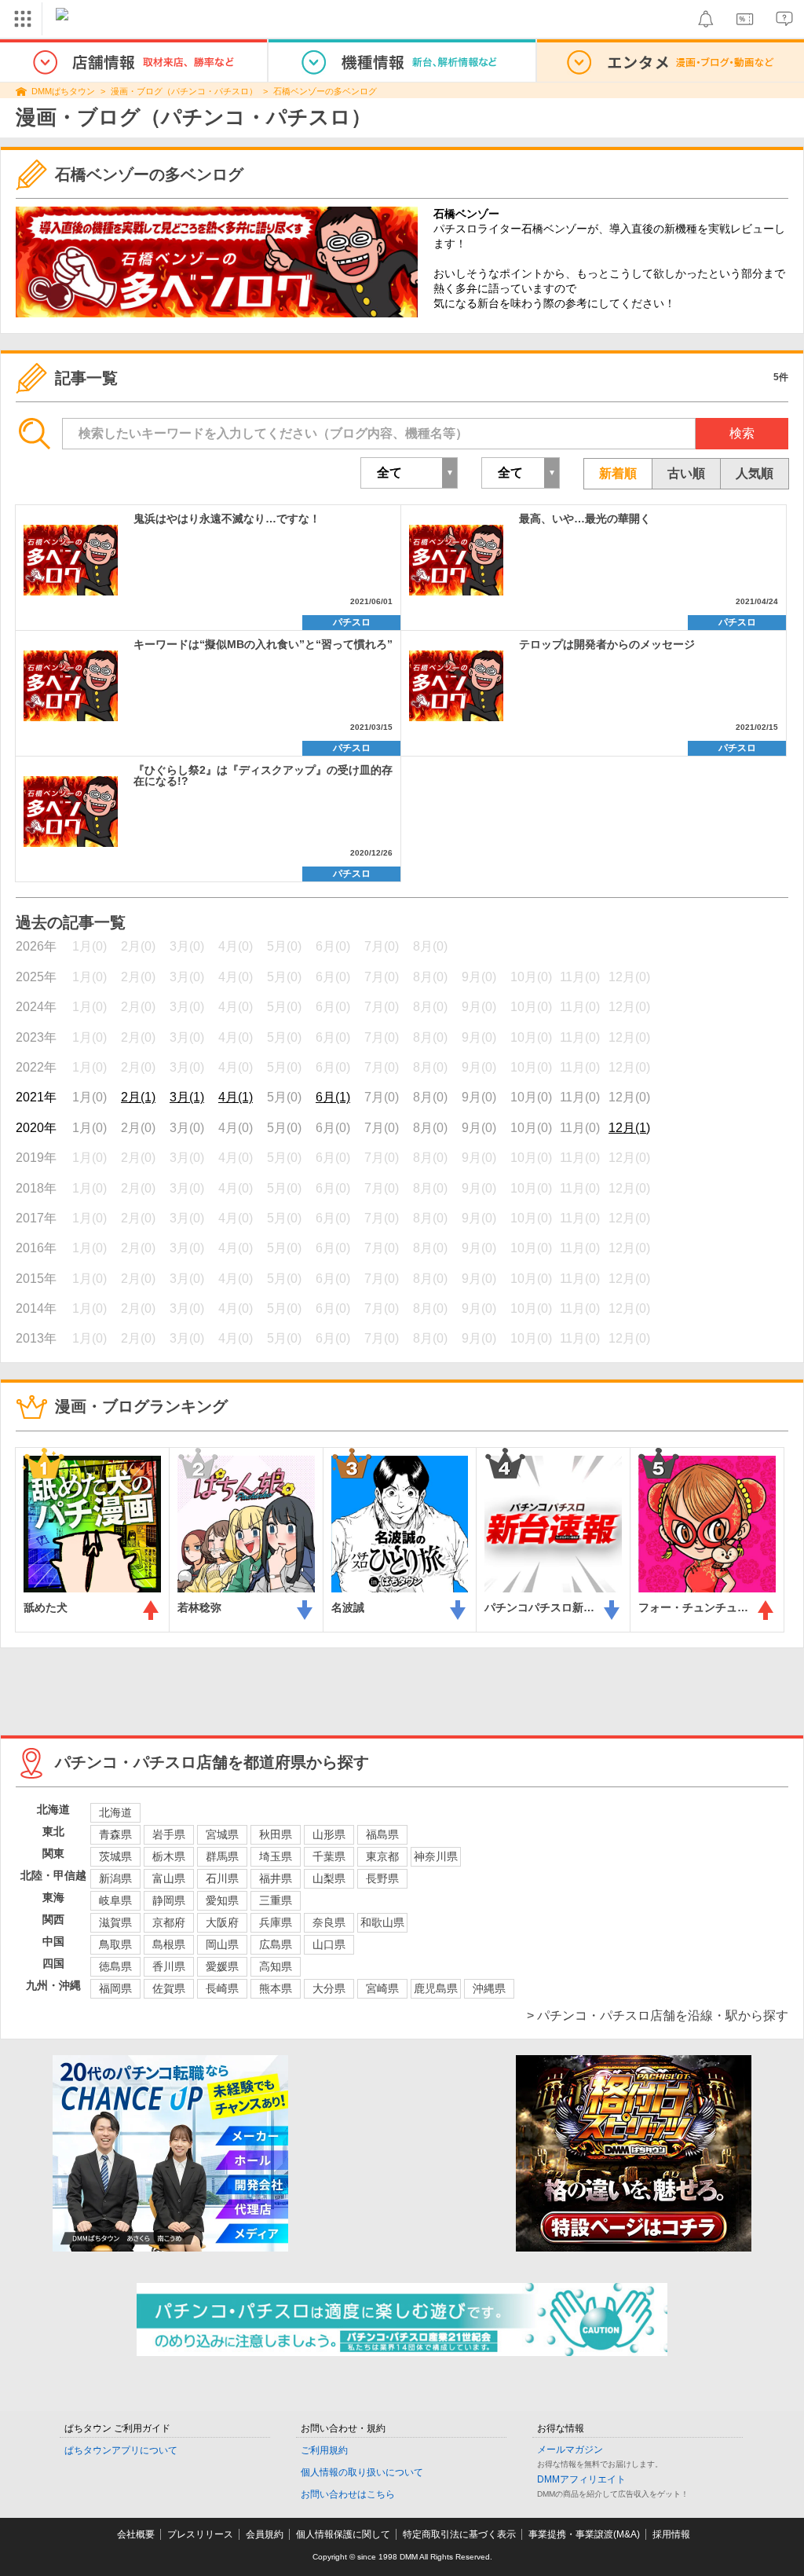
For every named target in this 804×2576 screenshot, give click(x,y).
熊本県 (276, 1988)
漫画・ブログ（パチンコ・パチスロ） (184, 91)
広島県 (276, 1944)
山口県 (329, 1944)
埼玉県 (276, 1856)
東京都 (382, 1856)
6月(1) (333, 1097)
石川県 (222, 1878)
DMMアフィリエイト (581, 2479)
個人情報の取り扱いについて (362, 2472)
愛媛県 (222, 1966)
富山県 (169, 1878)
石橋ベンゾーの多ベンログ (325, 91)
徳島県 (115, 1966)
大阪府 (222, 1922)
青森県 (115, 1834)
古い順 (686, 473)
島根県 (169, 1944)
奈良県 (329, 1922)
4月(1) (236, 1097)
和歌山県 (382, 1922)
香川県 (169, 1966)
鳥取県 (115, 1944)
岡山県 (222, 1944)
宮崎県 (382, 1988)
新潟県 (115, 1878)
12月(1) (629, 1128)
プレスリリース (200, 2534)
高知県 (276, 1966)
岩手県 (169, 1834)
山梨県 (329, 1878)
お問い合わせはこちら (348, 2494)
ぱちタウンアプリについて (121, 2450)
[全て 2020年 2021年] (409, 473)
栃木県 (169, 1856)
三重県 (276, 1900)
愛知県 (222, 1900)
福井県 (276, 1878)
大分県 (329, 1988)
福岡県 (115, 1988)
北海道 (115, 1812)
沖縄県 (489, 1988)
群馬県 (222, 1856)
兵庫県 (276, 1922)
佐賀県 (169, 1988)
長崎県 (222, 1988)
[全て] (521, 473)
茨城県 (115, 1856)
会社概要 (136, 2534)
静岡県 (169, 1900)
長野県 (382, 1878)
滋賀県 (115, 1922)
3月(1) (187, 1097)
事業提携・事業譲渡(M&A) (584, 2534)
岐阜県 (115, 1900)
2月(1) (138, 1097)
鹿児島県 (436, 1988)
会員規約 (265, 2534)
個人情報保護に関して (343, 2534)
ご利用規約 (324, 2450)
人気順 (755, 473)
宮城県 (222, 1834)
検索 (742, 433)
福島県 (382, 1834)
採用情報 (671, 2534)
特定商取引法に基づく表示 (459, 2534)
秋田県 (276, 1834)
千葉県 (329, 1856)
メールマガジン (570, 2450)
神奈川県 (436, 1856)
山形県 (329, 1834)
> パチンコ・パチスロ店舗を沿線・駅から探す (658, 2015)
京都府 (169, 1922)
